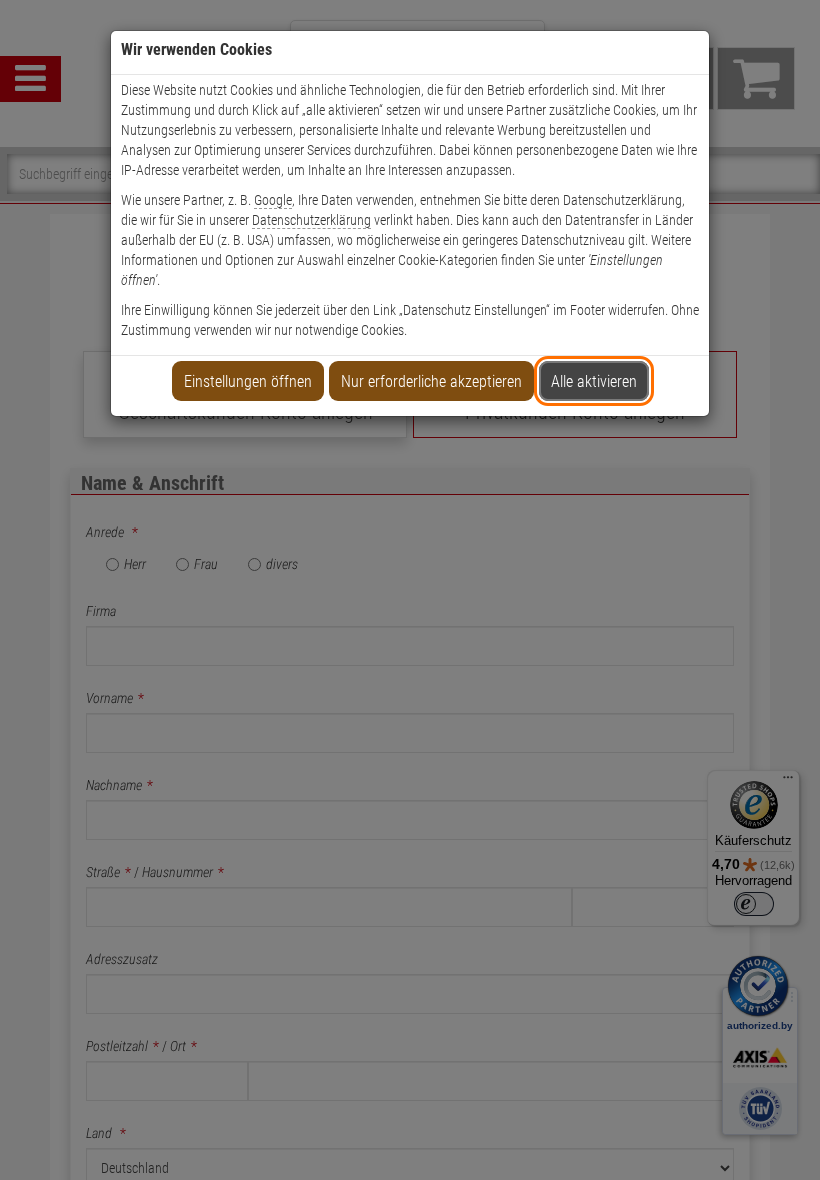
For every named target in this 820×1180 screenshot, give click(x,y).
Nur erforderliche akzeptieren (431, 381)
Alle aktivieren (594, 381)
